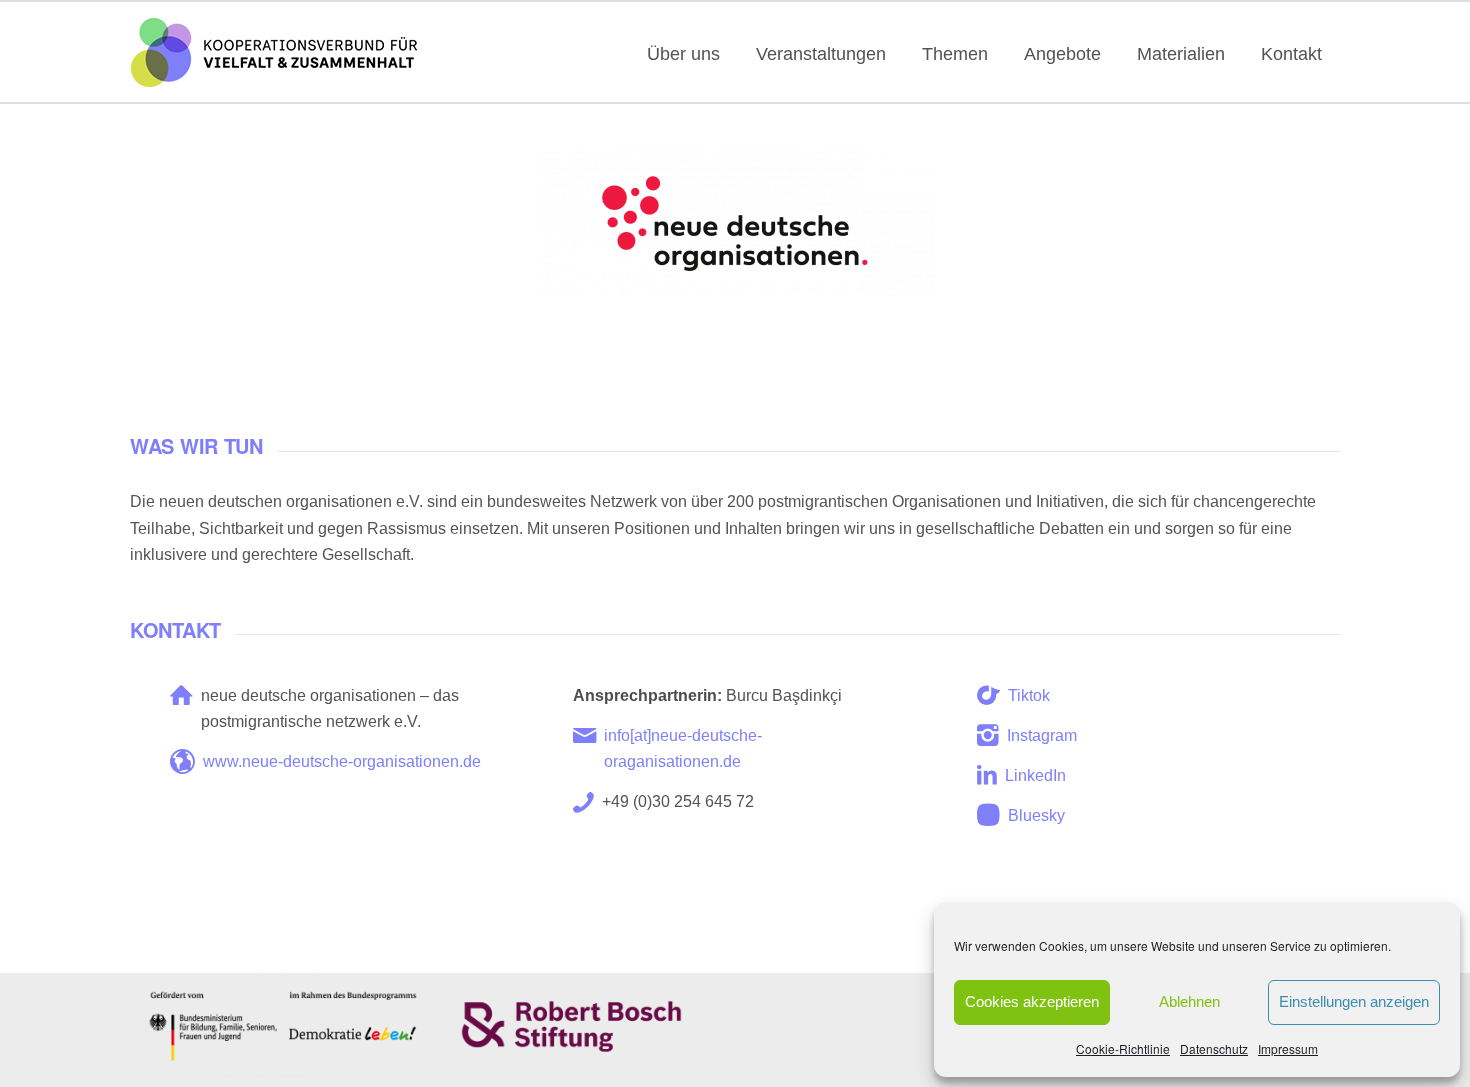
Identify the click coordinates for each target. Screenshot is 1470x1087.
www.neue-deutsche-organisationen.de (342, 761)
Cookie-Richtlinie (1123, 1048)
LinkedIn (1035, 775)
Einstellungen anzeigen (1354, 1001)
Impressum (1288, 1048)
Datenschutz (1214, 1048)
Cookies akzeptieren (1032, 1001)
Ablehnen (1189, 1001)
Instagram (1042, 735)
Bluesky (1036, 815)
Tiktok (1029, 695)
